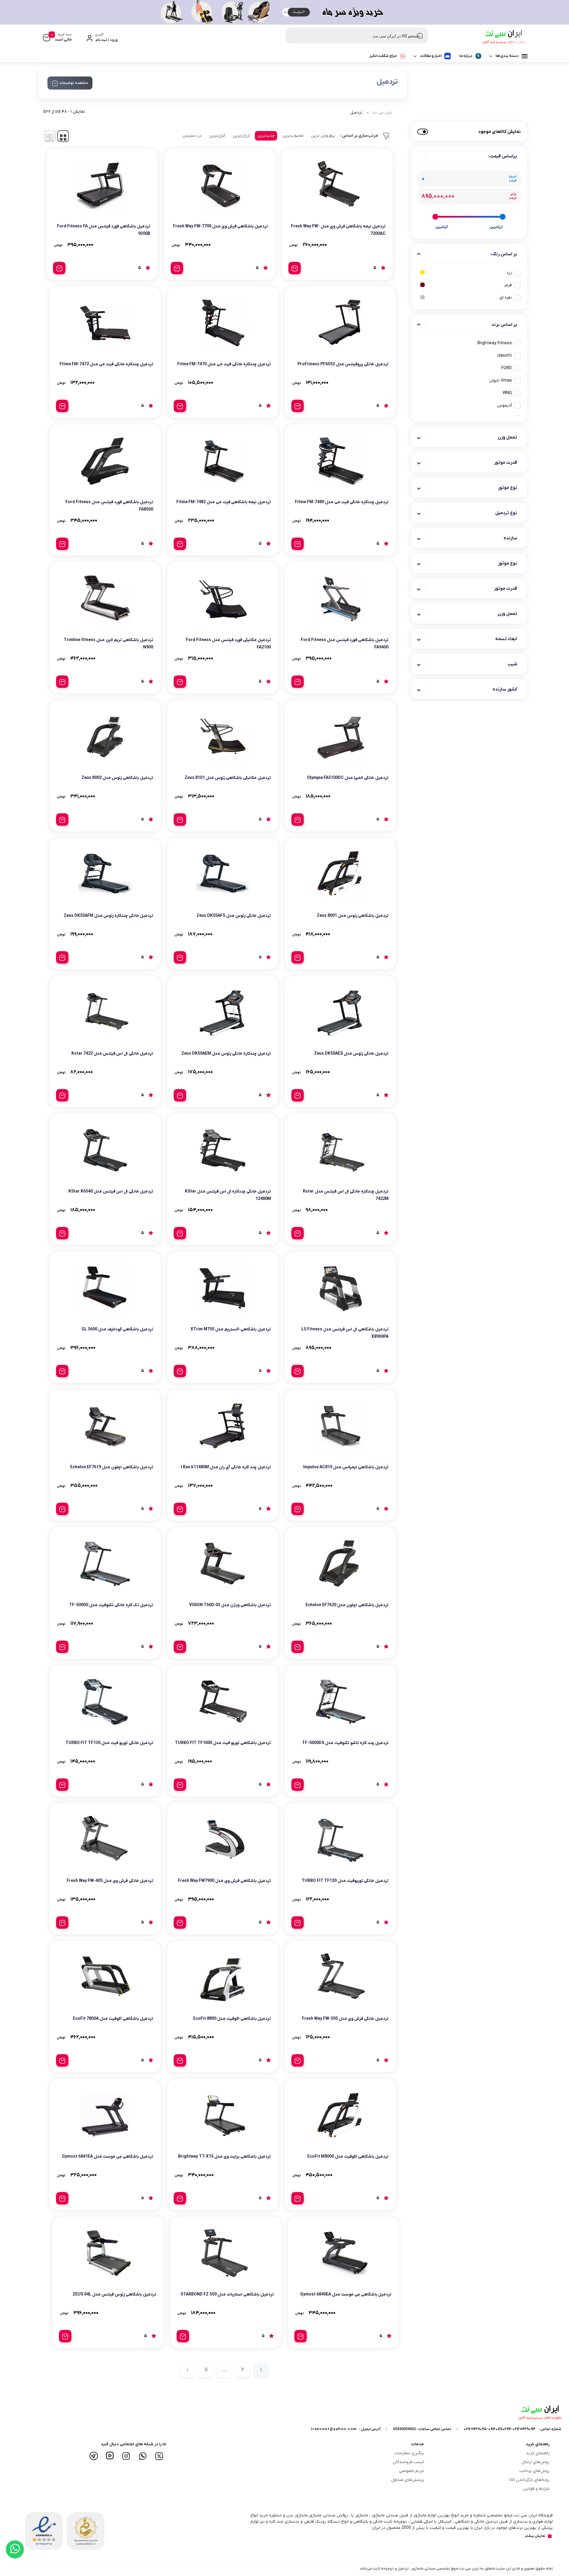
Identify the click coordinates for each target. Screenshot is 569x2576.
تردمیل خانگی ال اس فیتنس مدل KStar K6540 (111, 1191)
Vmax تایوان (501, 381)
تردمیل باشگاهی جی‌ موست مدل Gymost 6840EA (346, 2294)
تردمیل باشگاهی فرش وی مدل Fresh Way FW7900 (224, 1881)
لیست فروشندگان (408, 2462)
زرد (509, 273)
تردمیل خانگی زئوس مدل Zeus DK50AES (351, 1054)
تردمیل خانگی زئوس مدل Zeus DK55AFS (234, 916)
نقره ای (506, 298)
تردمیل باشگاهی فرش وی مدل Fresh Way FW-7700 (220, 226)
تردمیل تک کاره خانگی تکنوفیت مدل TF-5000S (111, 1605)
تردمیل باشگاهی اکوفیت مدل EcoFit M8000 (348, 2157)
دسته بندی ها (507, 56)
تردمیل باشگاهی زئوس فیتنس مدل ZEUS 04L (114, 2294)
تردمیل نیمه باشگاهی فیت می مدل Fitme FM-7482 (224, 502)
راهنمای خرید (538, 2453)
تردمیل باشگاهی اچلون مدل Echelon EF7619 (112, 1467)
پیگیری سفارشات (409, 2453)
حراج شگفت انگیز (383, 56)
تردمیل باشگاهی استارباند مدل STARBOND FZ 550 (227, 2294)
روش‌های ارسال (536, 2462)
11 (206, 2370)
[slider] (503, 217)
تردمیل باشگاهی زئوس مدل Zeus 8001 (353, 916)
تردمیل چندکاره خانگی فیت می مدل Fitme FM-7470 (224, 364)
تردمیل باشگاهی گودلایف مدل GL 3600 (117, 1329)
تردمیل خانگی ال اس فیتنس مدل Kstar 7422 (112, 1054)
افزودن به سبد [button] (295, 268)
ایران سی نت (382, 113)
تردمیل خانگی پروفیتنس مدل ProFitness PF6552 (343, 364)
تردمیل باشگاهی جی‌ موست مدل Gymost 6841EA (108, 2157)
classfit (505, 356)
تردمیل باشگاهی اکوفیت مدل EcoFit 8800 (232, 2019)
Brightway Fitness (495, 343)
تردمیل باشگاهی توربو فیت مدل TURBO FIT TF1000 (223, 1743)
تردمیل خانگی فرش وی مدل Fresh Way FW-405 (110, 1881)
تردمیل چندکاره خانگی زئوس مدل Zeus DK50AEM (226, 1054)
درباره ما (466, 56)
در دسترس (192, 136)
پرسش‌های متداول (408, 2480)
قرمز (508, 285)
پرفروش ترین (323, 136)
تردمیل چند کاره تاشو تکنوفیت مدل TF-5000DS (345, 1743)
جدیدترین (266, 136)
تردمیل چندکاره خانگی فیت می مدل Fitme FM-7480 (342, 502)
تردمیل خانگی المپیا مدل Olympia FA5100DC (348, 778)
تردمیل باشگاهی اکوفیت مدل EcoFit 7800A (113, 2019)
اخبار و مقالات (431, 56)
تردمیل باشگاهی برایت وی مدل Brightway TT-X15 (224, 2157)
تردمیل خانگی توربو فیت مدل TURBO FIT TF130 (109, 1743)
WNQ (507, 393)
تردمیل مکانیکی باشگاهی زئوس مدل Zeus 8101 (228, 778)
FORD (507, 368)
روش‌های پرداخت (534, 2471)
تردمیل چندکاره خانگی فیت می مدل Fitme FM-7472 (106, 364)
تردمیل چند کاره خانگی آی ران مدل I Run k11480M (226, 1467)
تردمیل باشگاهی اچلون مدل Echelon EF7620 (347, 1605)
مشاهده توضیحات (74, 83)
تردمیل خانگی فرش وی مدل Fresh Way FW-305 (345, 2019)
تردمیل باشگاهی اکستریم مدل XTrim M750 (231, 1329)
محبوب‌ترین (293, 136)
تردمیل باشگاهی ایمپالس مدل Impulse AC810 (346, 1467)
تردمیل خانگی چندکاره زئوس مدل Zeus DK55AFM (108, 916)
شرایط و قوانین (536, 2489)
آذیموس (504, 405)
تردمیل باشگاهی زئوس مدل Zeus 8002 (117, 778)
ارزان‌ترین (241, 136)
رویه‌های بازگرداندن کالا (529, 2480)
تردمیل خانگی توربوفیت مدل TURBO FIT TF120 (345, 1881)
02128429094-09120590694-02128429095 (500, 2429)
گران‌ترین (217, 136)
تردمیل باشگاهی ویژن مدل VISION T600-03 (230, 1605)
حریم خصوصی (412, 2471)
